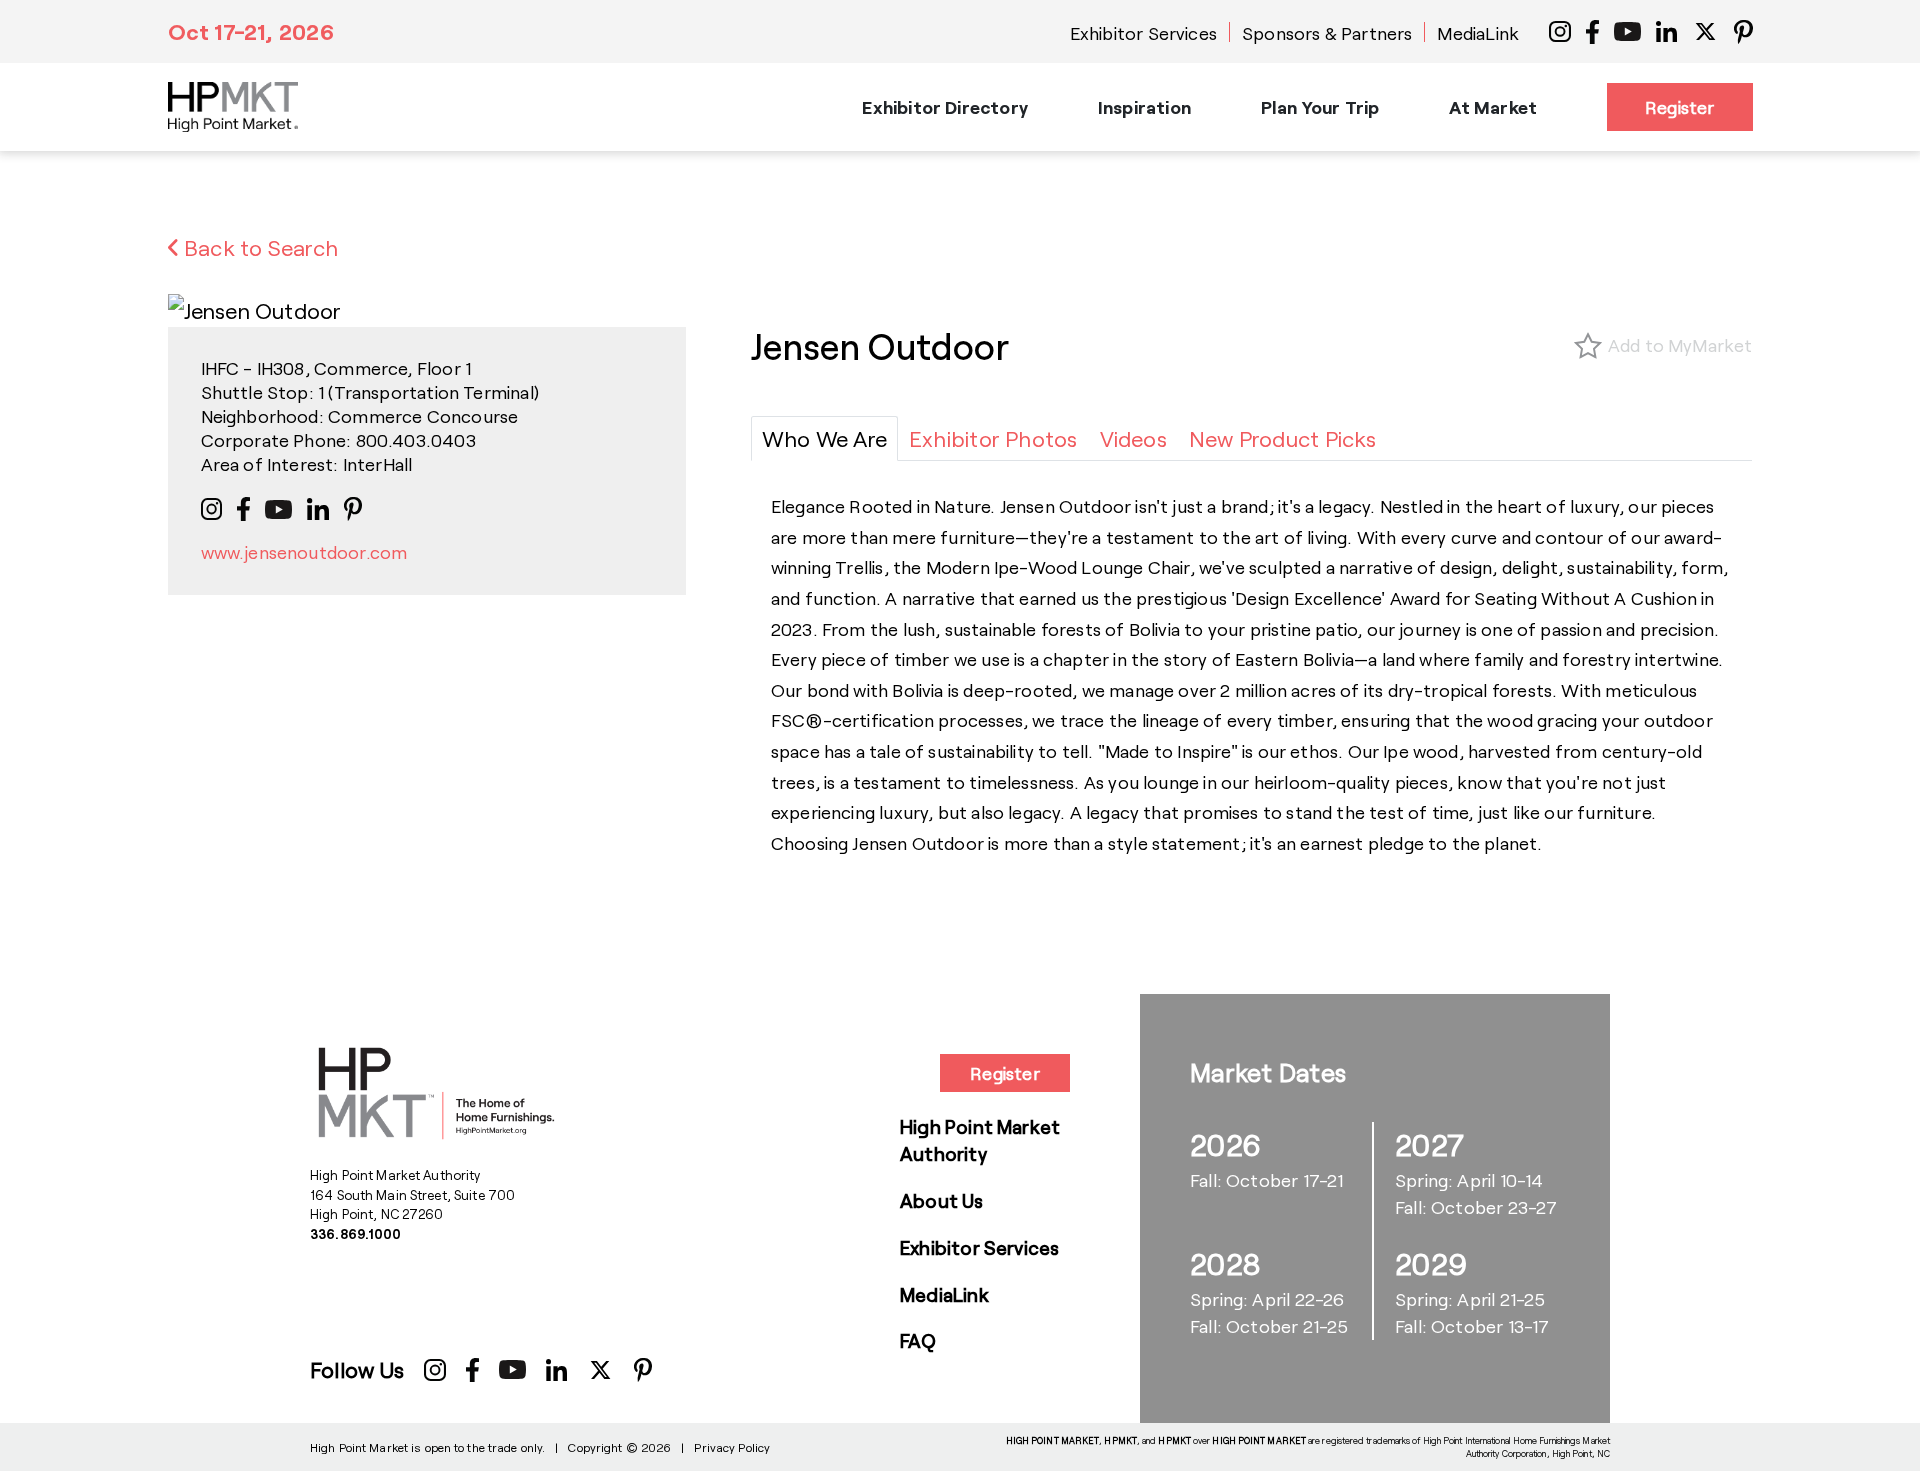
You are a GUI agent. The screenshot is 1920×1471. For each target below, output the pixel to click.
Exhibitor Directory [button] (944, 107)
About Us (942, 1200)
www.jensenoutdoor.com (304, 552)
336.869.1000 (356, 1234)
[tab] (824, 438)
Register (1679, 107)
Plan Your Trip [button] (1320, 107)
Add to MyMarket (1680, 345)
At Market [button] (1493, 107)
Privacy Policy (732, 1447)
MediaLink (1478, 33)
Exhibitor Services (1143, 33)
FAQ (918, 1340)
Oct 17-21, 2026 (251, 31)
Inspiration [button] (1144, 107)
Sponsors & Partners (1327, 33)
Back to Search (258, 247)
